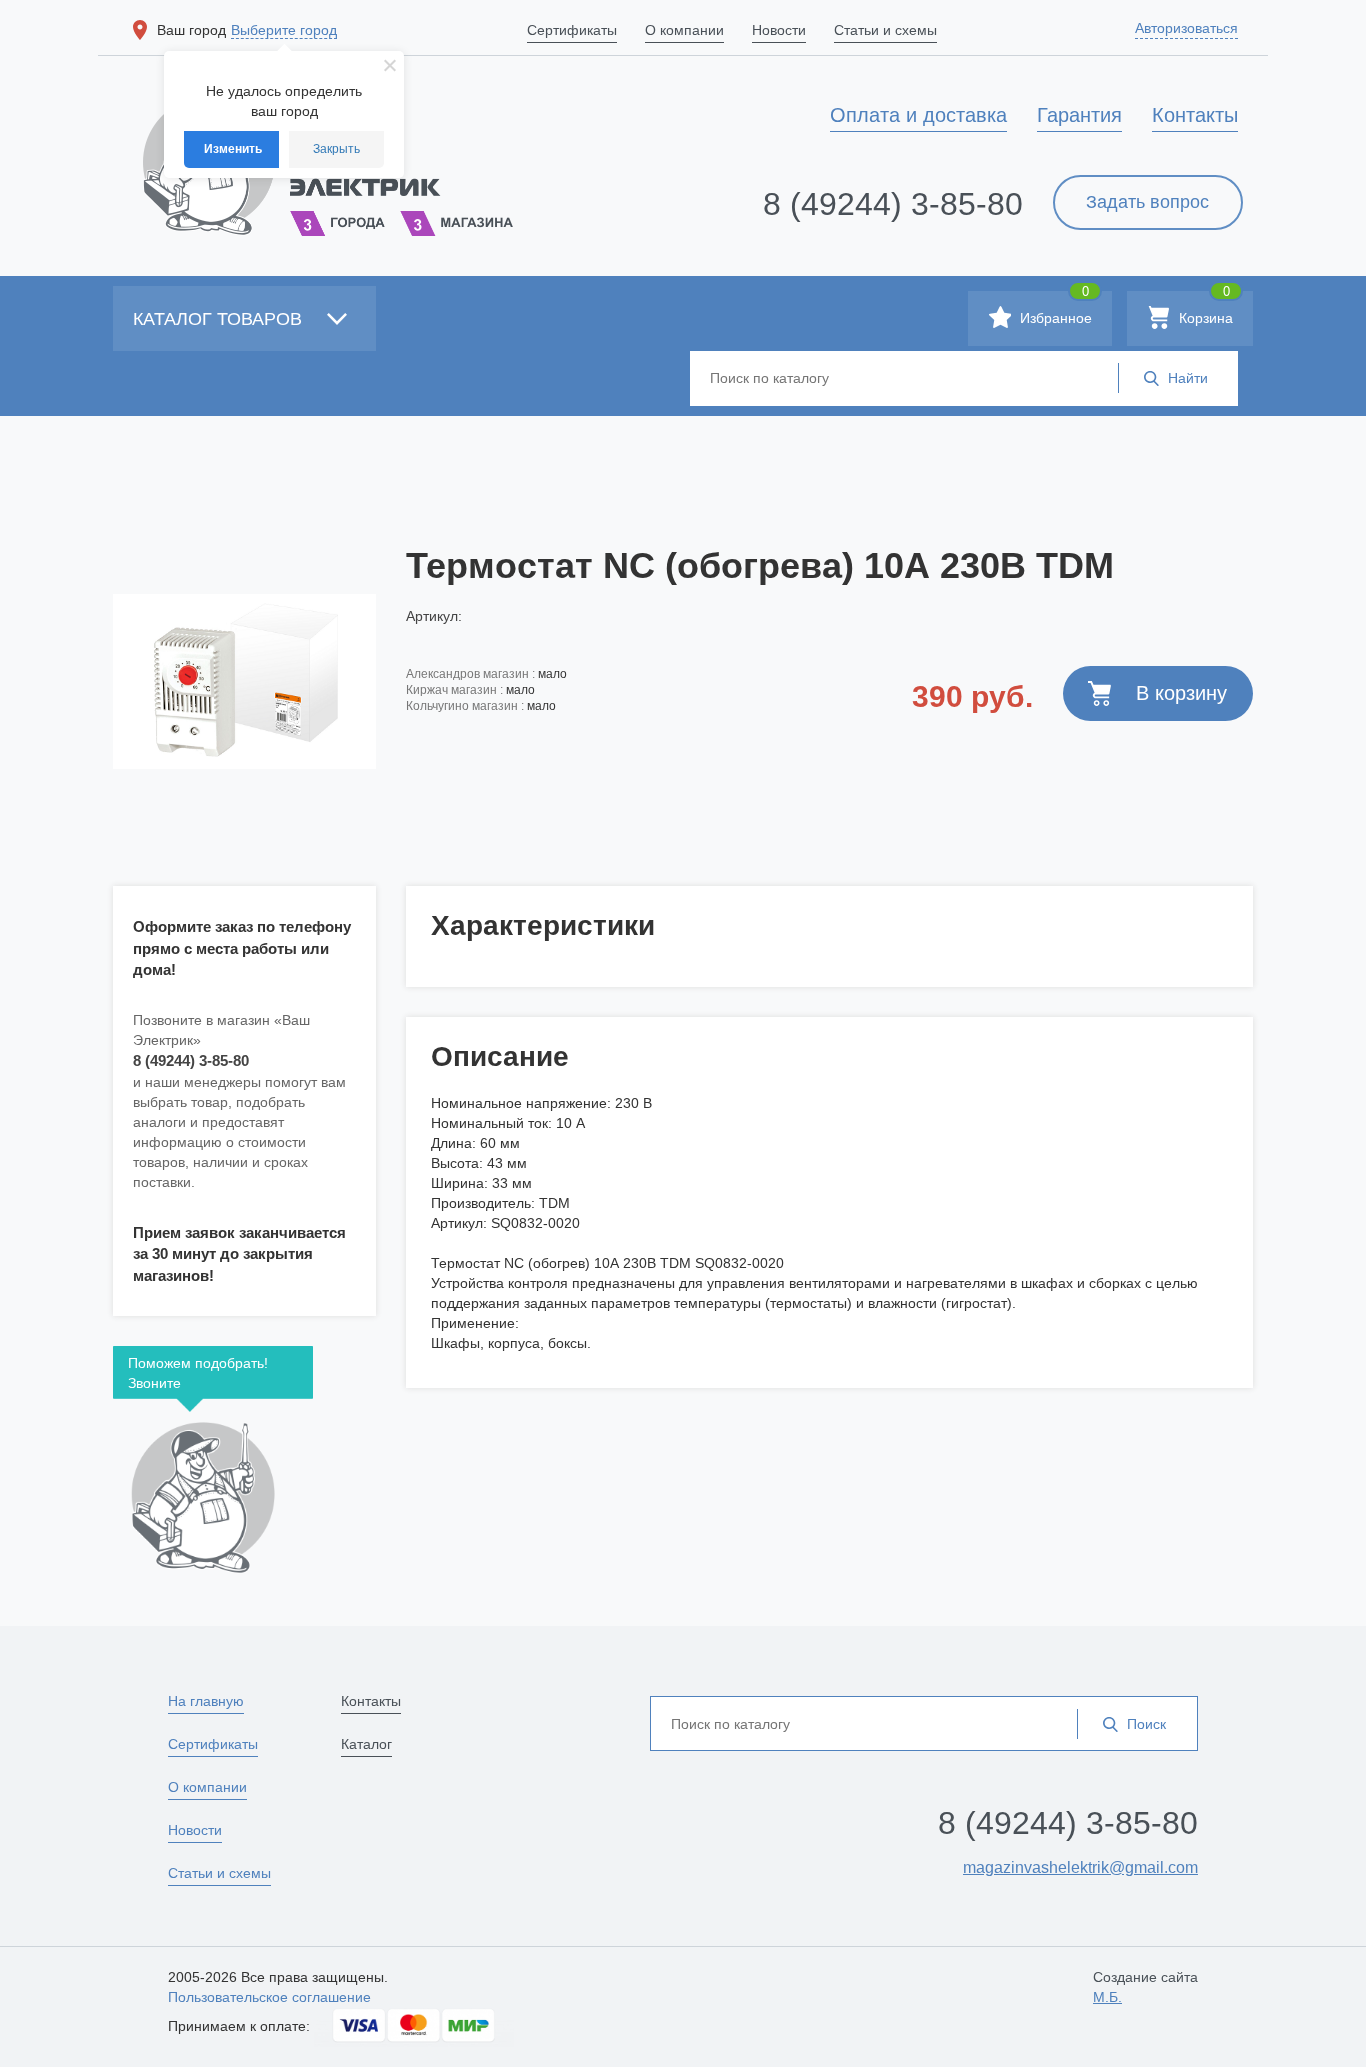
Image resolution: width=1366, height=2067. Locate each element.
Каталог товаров (220, 319)
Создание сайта (1145, 1987)
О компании (207, 1787)
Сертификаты (213, 1744)
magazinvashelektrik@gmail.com (1080, 1867)
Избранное (1054, 308)
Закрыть (336, 149)
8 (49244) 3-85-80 (893, 204)
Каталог (366, 1744)
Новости (195, 1830)
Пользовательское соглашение (269, 1997)
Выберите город (284, 30)
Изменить (233, 149)
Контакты (371, 1701)
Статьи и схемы (219, 1873)
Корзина (1204, 308)
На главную (206, 1701)
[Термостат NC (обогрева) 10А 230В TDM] (244, 681)
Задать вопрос (1147, 202)
